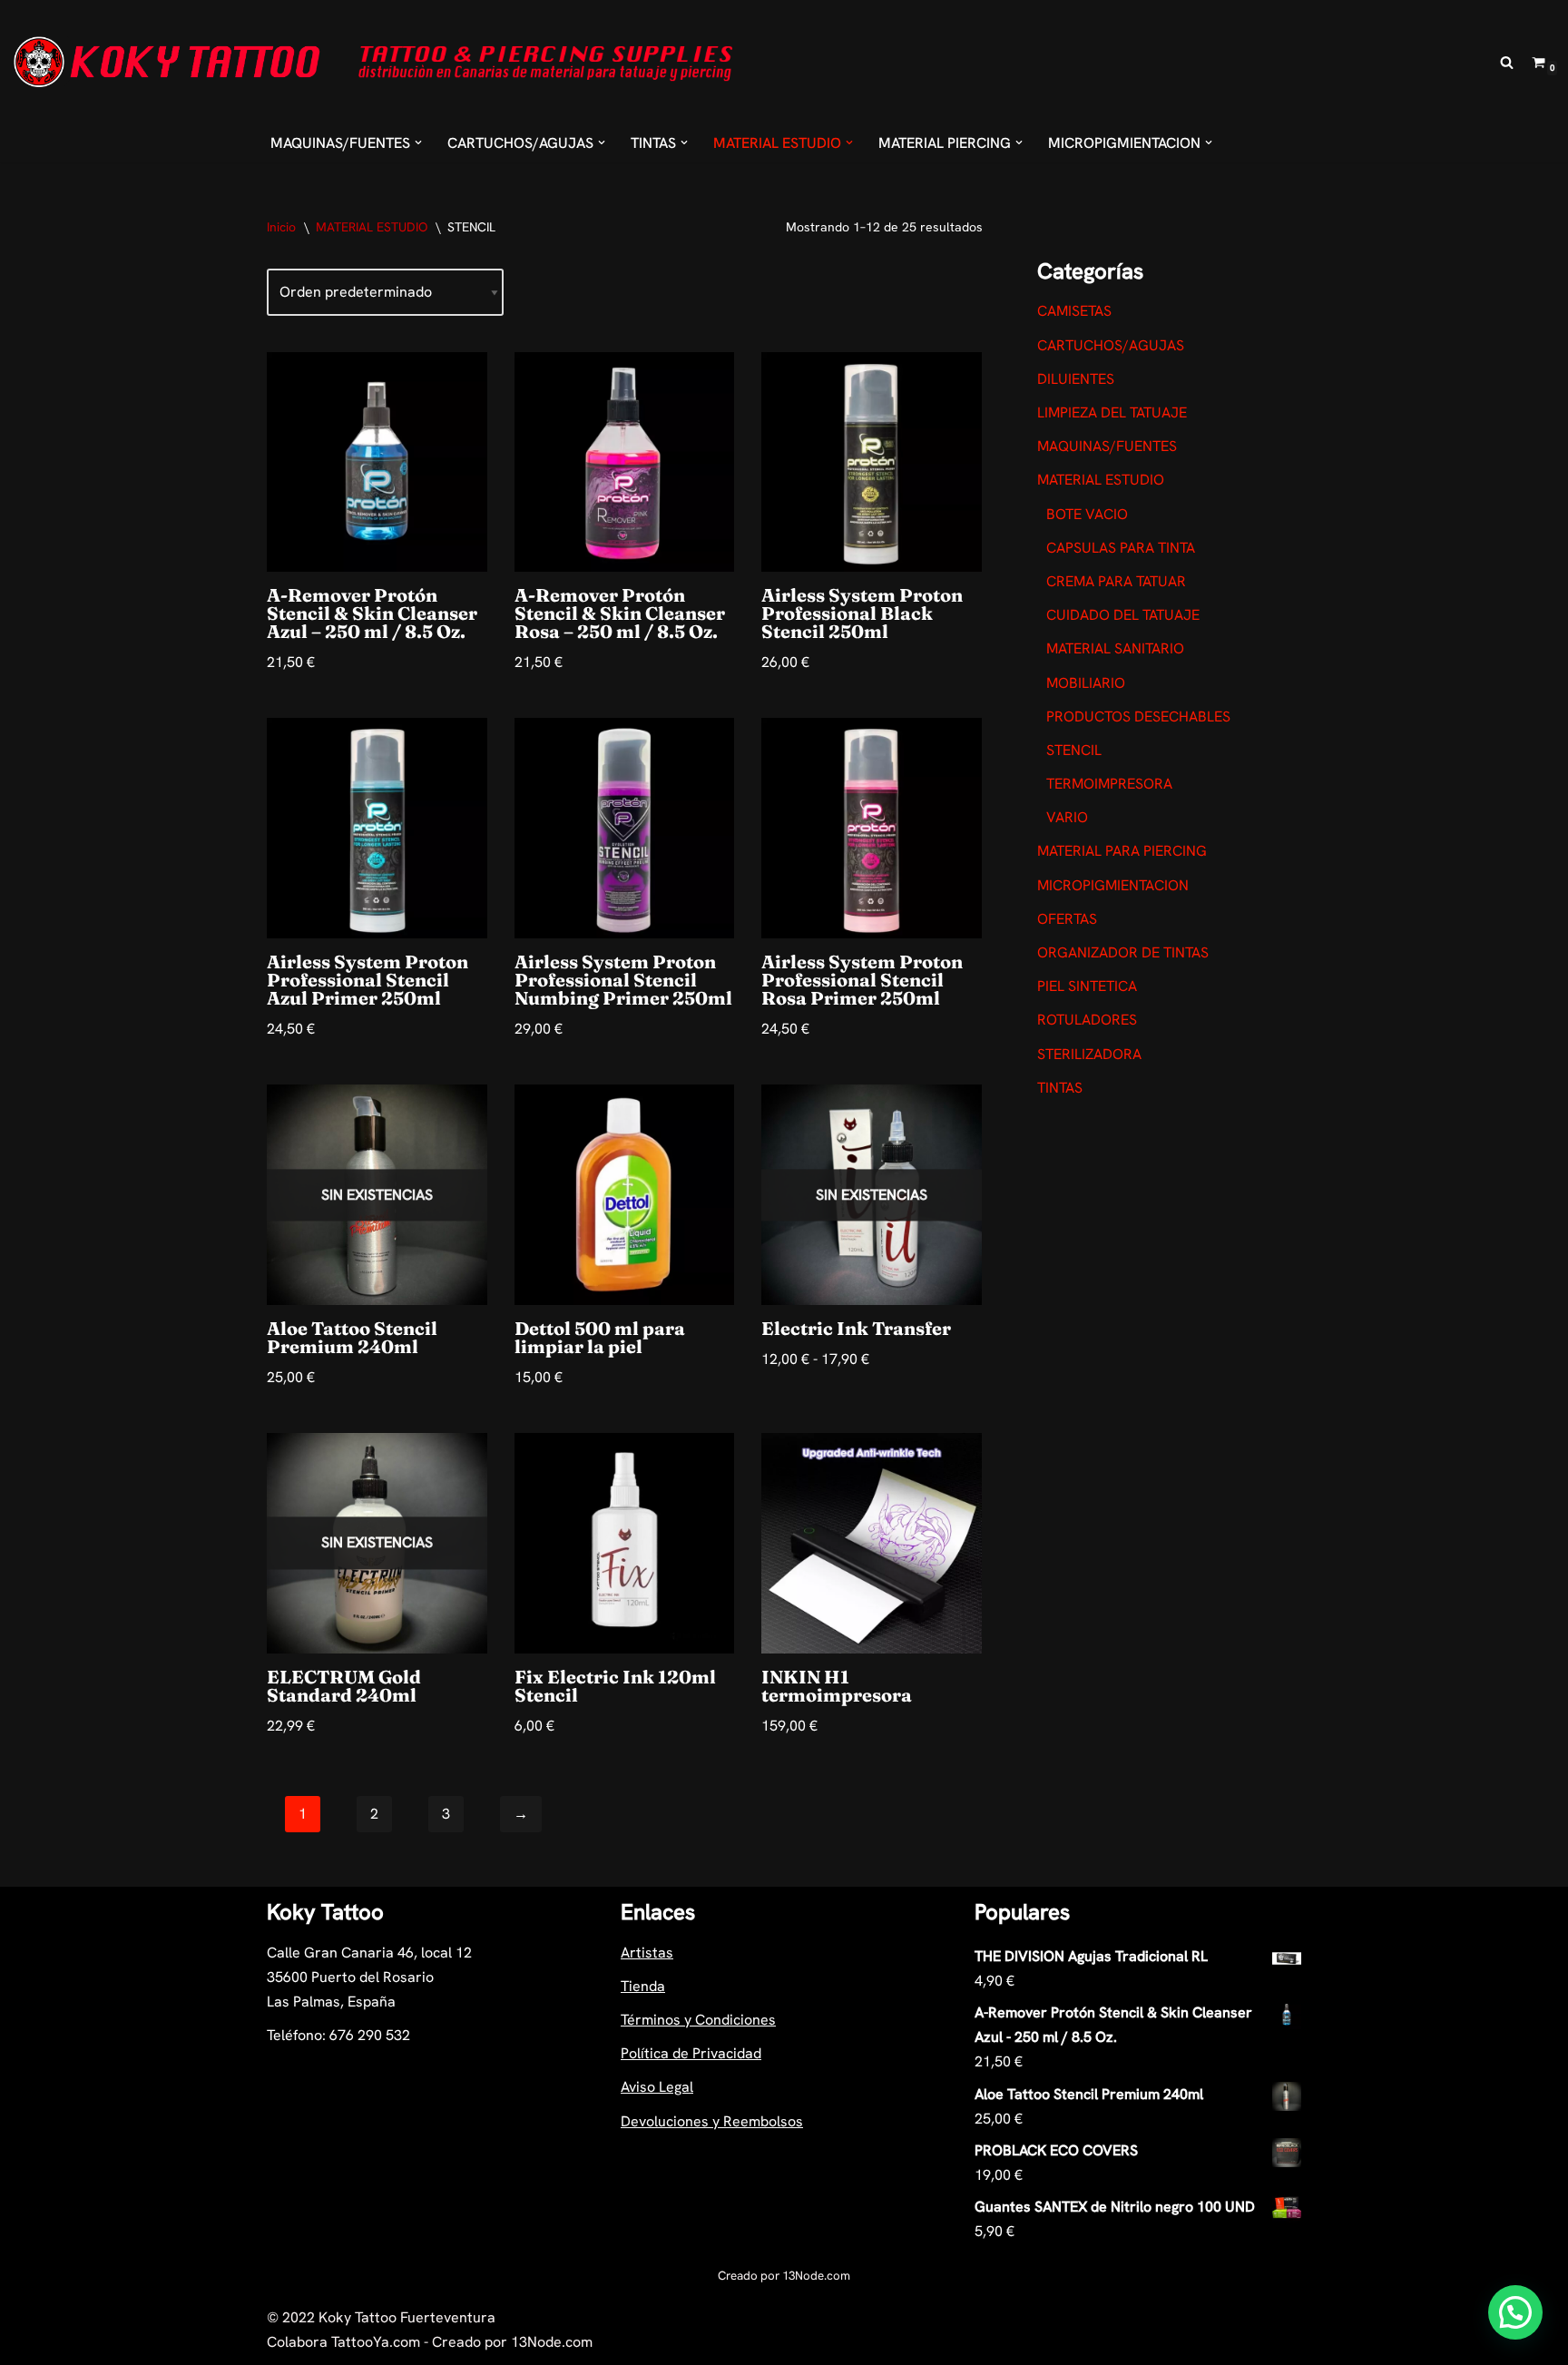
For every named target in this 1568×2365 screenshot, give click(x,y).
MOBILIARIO (1086, 683)
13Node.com (816, 2276)
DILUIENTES (1076, 379)
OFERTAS (1067, 919)
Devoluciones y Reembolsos (712, 2121)
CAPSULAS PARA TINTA (1121, 548)
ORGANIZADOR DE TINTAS (1123, 952)
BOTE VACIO (1087, 514)
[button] (418, 142)
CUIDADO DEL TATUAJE (1123, 615)
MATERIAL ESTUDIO (372, 227)
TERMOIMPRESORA (1109, 784)
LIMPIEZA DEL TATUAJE (1112, 412)
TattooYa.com (376, 2342)
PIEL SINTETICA (1087, 986)
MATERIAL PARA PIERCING (1122, 851)
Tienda (643, 1986)
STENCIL (1074, 750)
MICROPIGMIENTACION (1113, 885)
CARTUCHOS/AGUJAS (1111, 345)
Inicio (281, 227)
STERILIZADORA (1089, 1054)
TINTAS (1060, 1088)
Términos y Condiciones (698, 2020)
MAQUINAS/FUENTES (1107, 446)
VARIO (1067, 817)
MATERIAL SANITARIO (1115, 648)
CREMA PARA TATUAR (1116, 581)
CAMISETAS (1074, 311)
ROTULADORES (1087, 1020)
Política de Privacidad (691, 2053)
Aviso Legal (657, 2087)
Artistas (647, 1953)
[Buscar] (1507, 62)
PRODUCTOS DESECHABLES (1138, 716)
